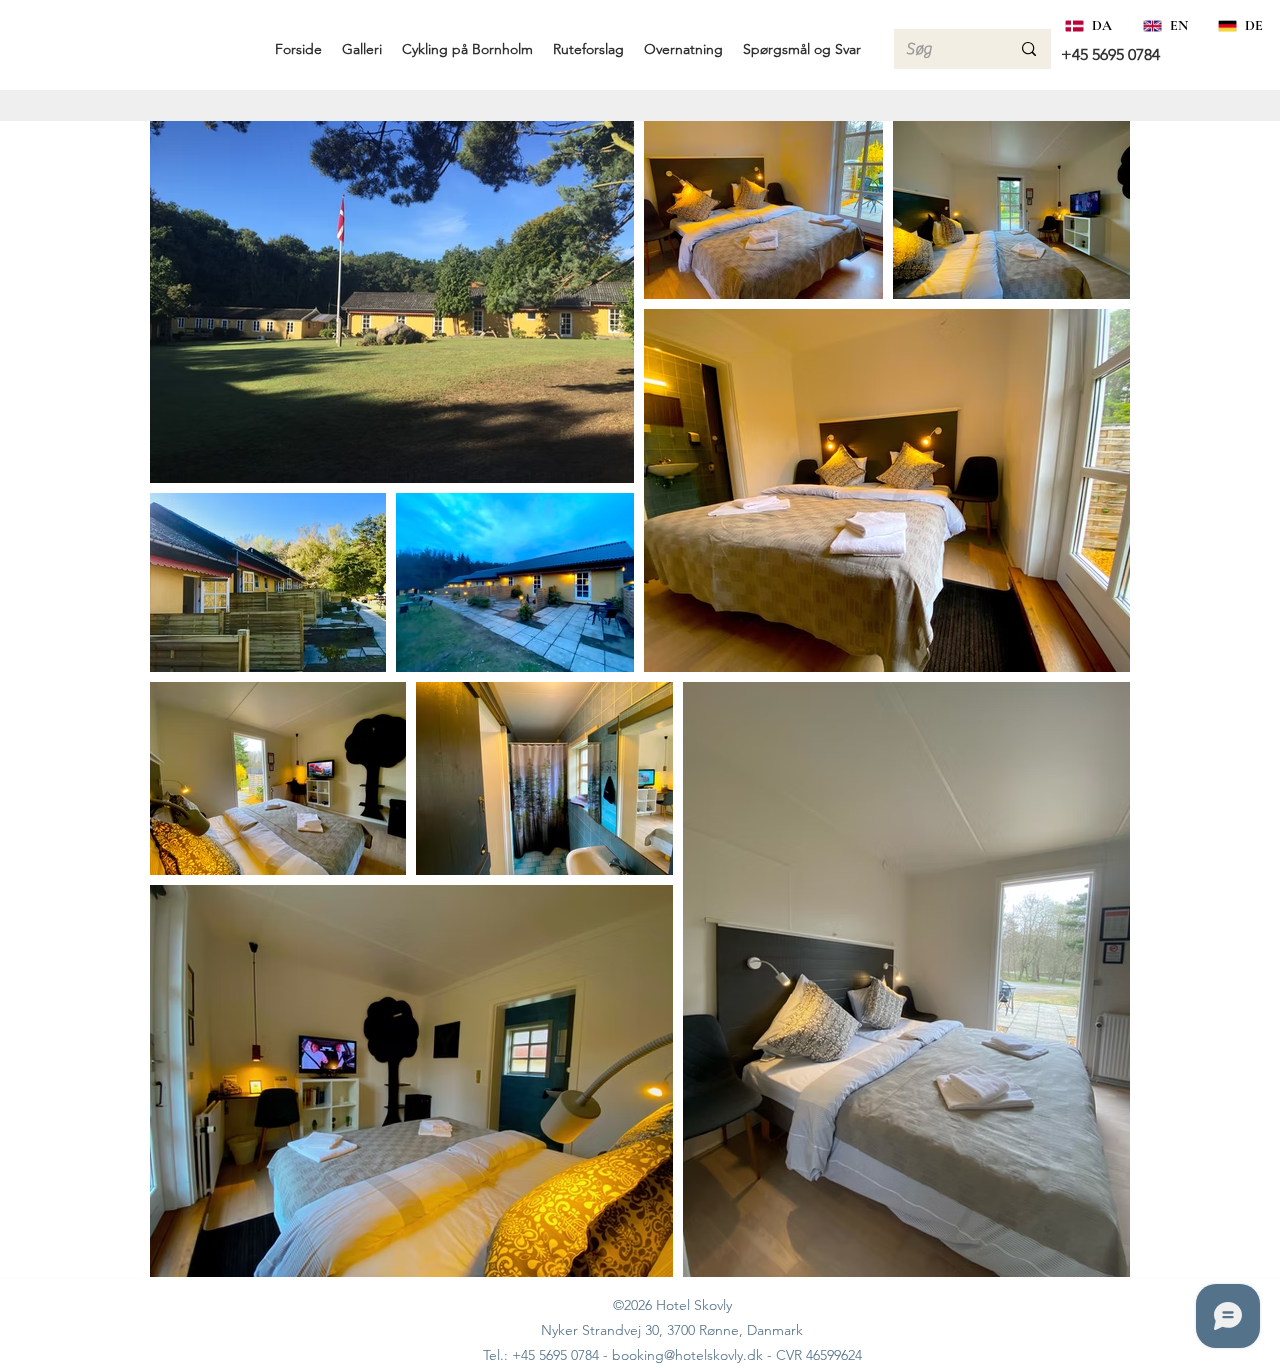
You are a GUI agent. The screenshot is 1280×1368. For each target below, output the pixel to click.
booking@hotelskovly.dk (687, 1355)
